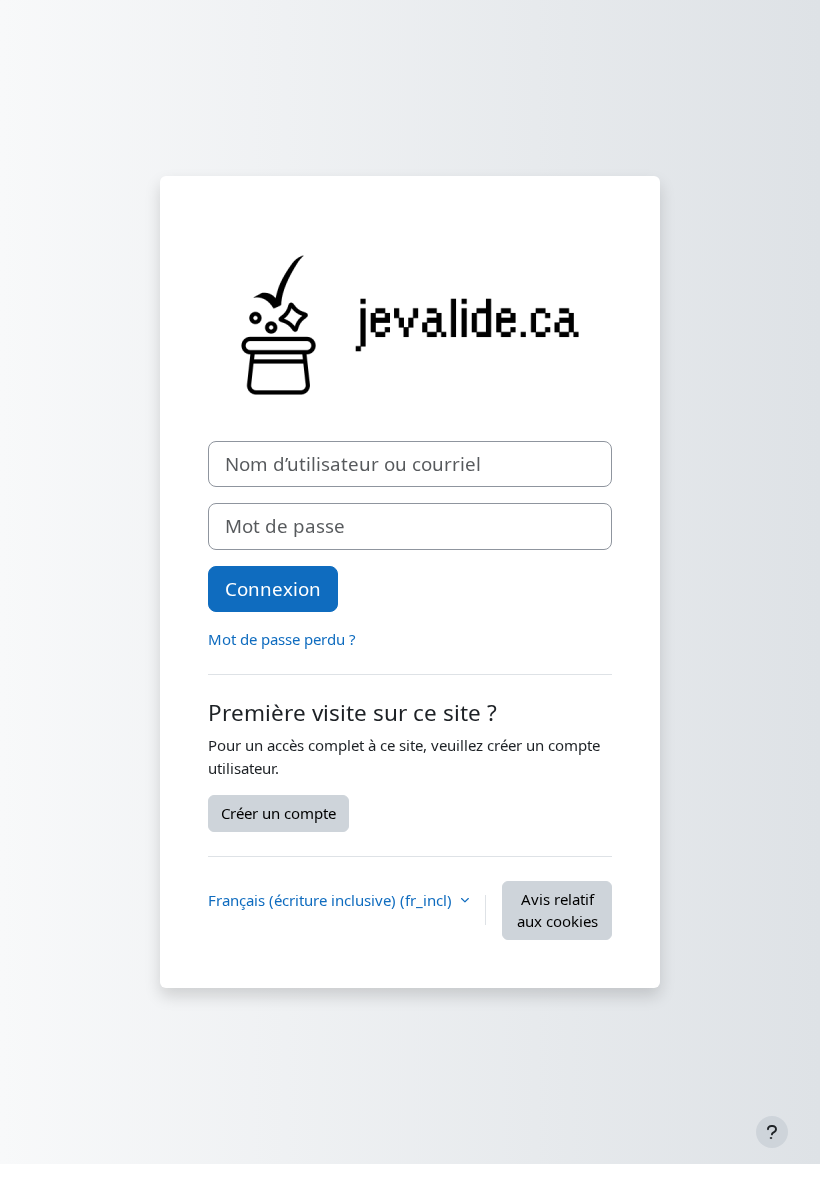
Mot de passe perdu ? (282, 639)
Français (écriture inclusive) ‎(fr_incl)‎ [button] (332, 900)
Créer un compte (278, 813)
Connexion (273, 588)
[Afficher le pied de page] (772, 1132)
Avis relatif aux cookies (557, 910)
